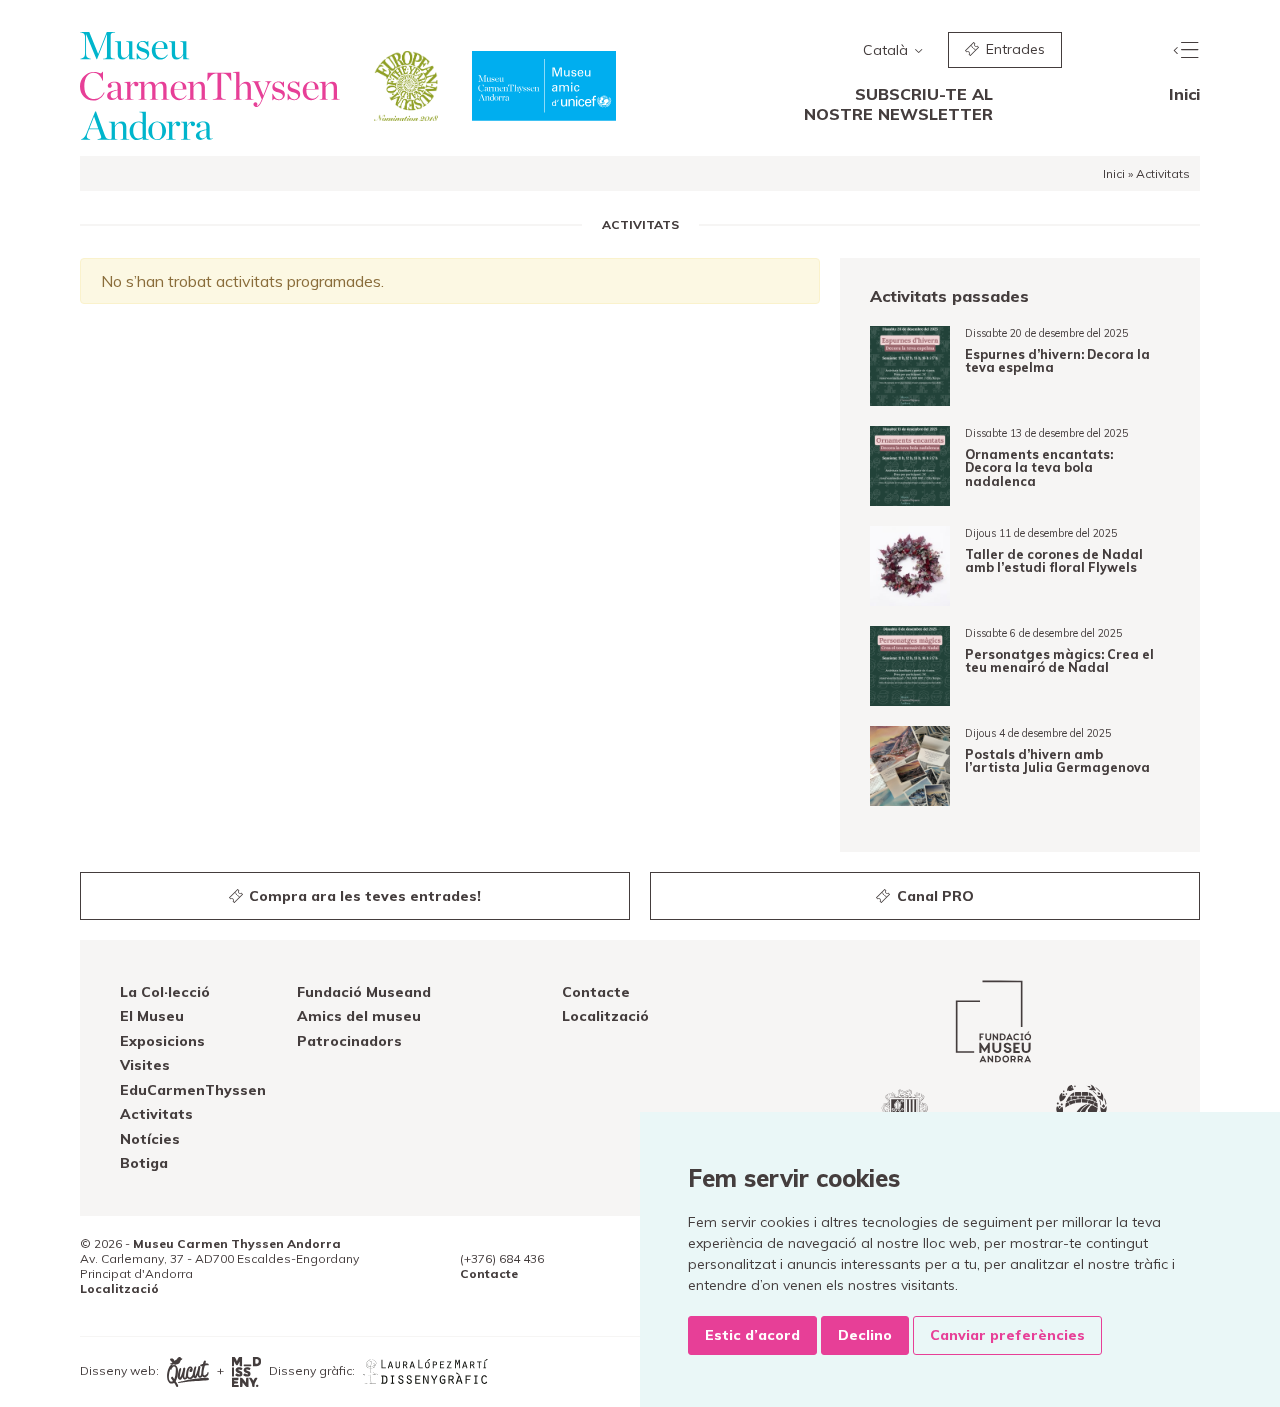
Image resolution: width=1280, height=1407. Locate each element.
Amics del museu (359, 1016)
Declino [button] (865, 1335)
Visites (145, 1065)
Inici (1184, 94)
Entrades (1013, 49)
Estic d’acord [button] (752, 1335)
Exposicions (162, 1041)
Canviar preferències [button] (1007, 1335)
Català (887, 50)
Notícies (150, 1139)
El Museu (152, 1016)
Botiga (144, 1163)
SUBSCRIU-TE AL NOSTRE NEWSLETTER (898, 104)
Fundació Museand (364, 992)
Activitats (156, 1114)
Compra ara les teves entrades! (363, 896)
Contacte (596, 992)
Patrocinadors (349, 1041)
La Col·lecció (165, 992)
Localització (605, 1016)
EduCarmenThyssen (193, 1090)
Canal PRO (933, 896)
